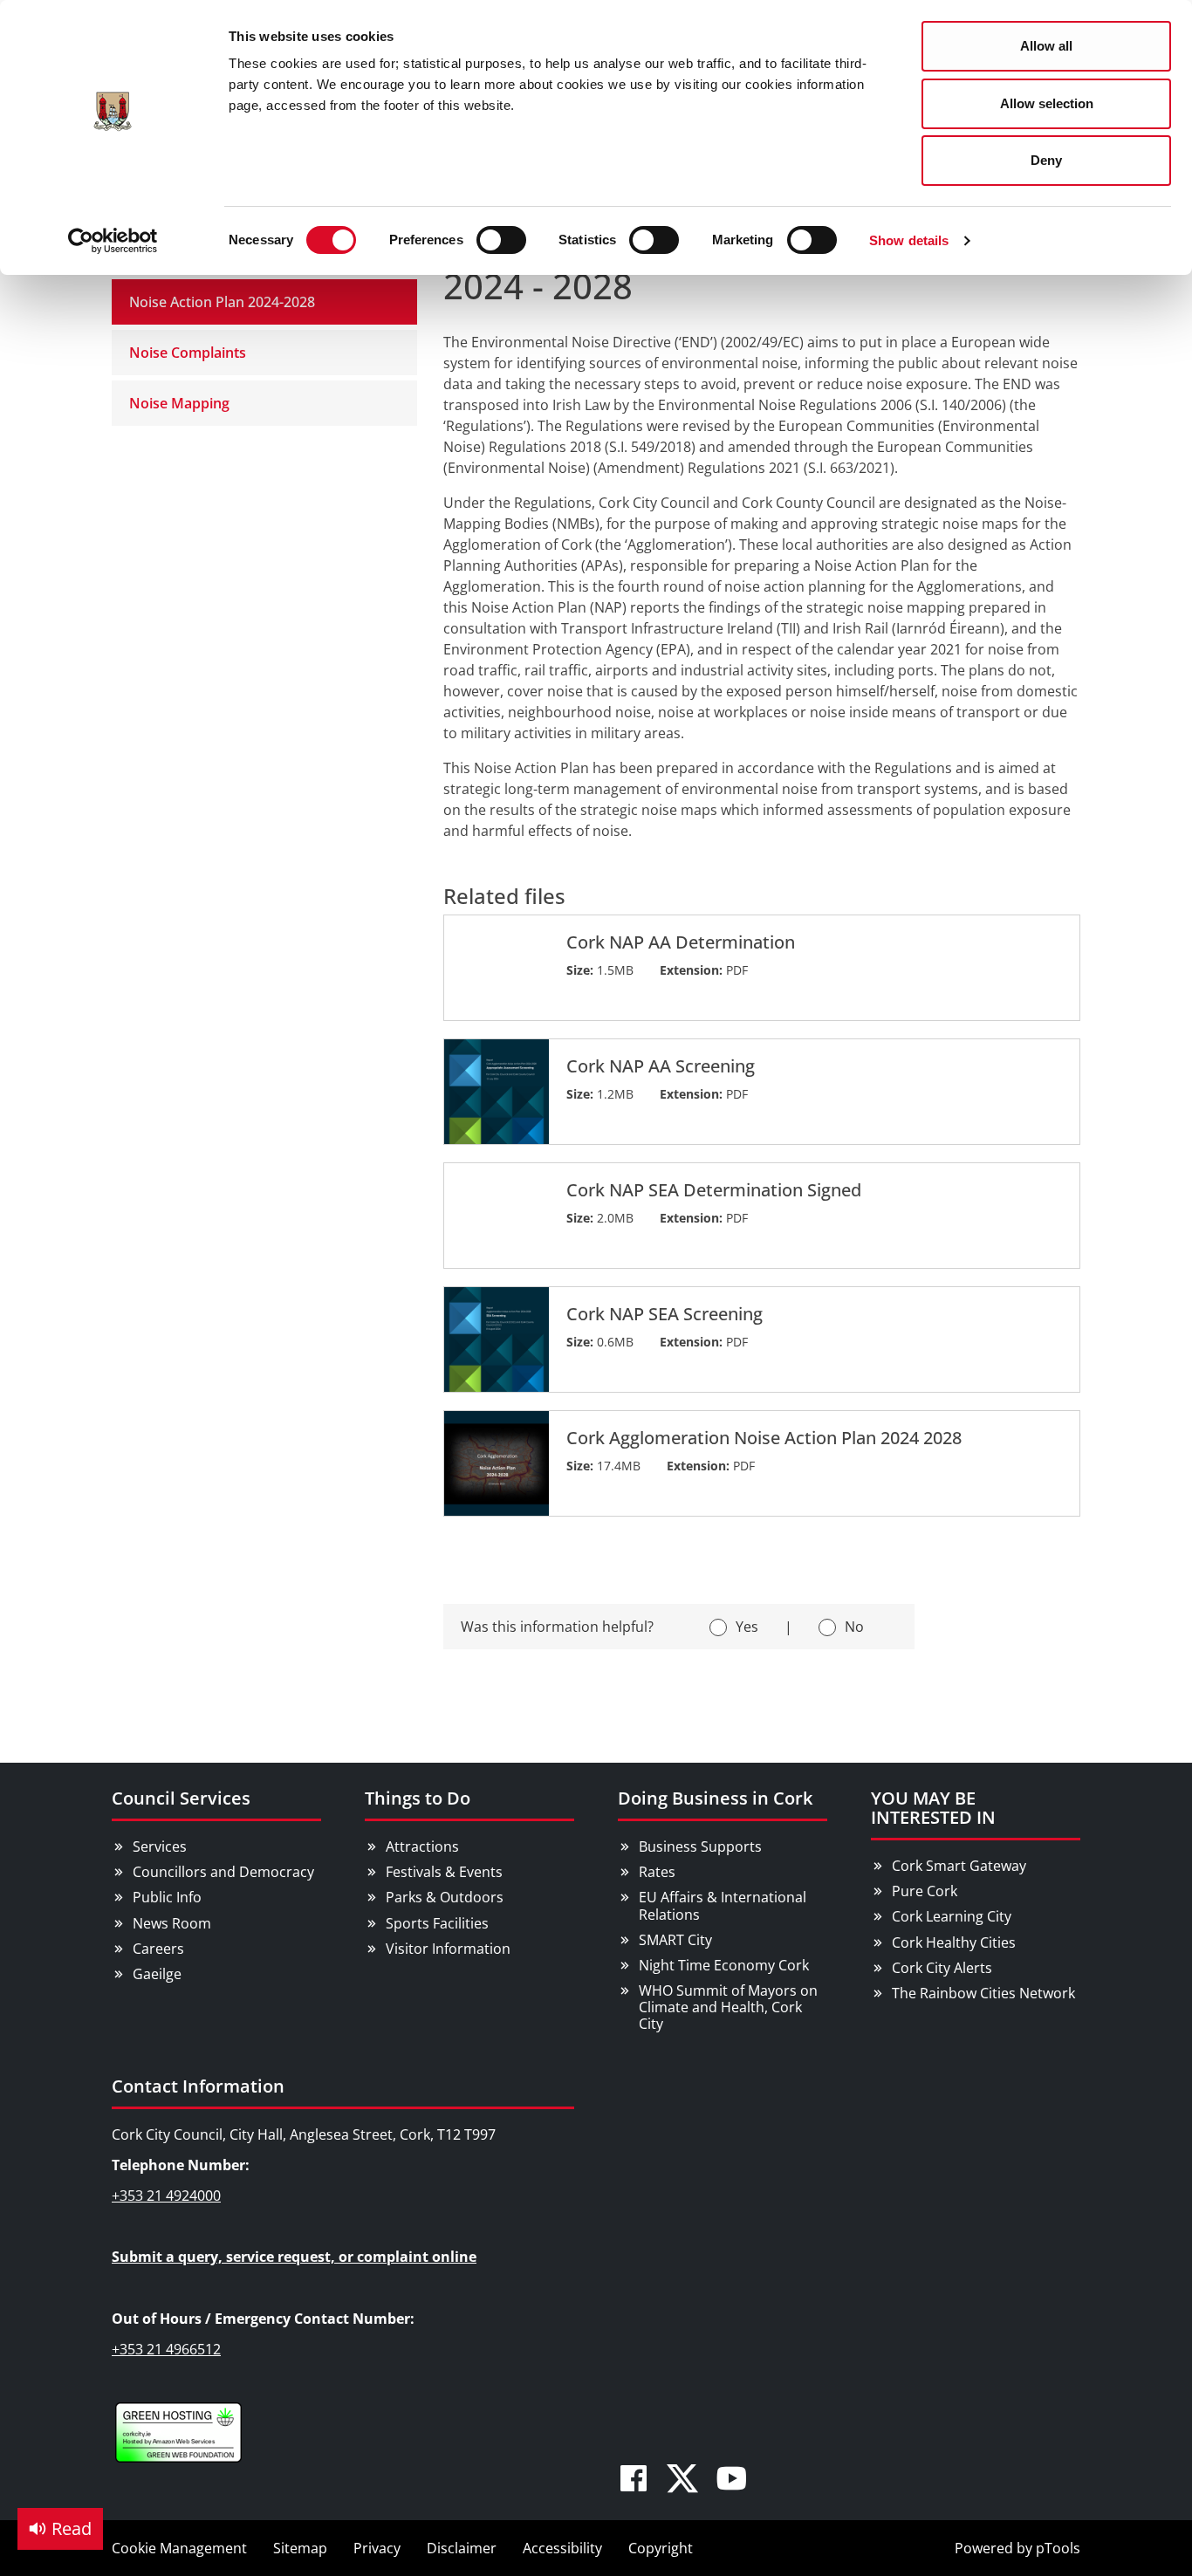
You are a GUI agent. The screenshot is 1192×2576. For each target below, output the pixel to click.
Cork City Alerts (942, 1968)
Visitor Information (448, 1949)
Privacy (377, 2548)
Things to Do (418, 1798)
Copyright (661, 2548)
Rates (657, 1872)
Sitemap (300, 2548)
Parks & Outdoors (445, 1897)
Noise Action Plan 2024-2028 (222, 302)
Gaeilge (157, 1974)
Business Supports (700, 1846)
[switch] (501, 240)
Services (160, 1846)
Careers (158, 1949)
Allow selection (1047, 103)
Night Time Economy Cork (724, 1965)
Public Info (167, 1897)
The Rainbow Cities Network (983, 1993)
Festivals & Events (444, 1872)
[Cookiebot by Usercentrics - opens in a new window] (113, 241)
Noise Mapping (179, 403)
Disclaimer (462, 2548)
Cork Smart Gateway (959, 1866)
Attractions (422, 1846)
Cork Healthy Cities (954, 1942)
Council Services (181, 1798)
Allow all (1046, 46)
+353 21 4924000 (166, 2196)
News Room (172, 1923)
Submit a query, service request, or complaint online (294, 2257)
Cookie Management (179, 2548)
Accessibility (562, 2548)
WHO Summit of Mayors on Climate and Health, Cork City (728, 2007)
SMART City (675, 1940)
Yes (747, 1627)
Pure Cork (925, 1891)
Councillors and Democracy (223, 1872)
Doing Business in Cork (715, 1798)
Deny (1046, 160)
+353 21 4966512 (166, 2349)
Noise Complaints (188, 353)
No (854, 1627)
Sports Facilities (437, 1923)
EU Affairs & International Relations (723, 1905)
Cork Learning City (952, 1916)
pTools (1058, 2548)
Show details (909, 240)
